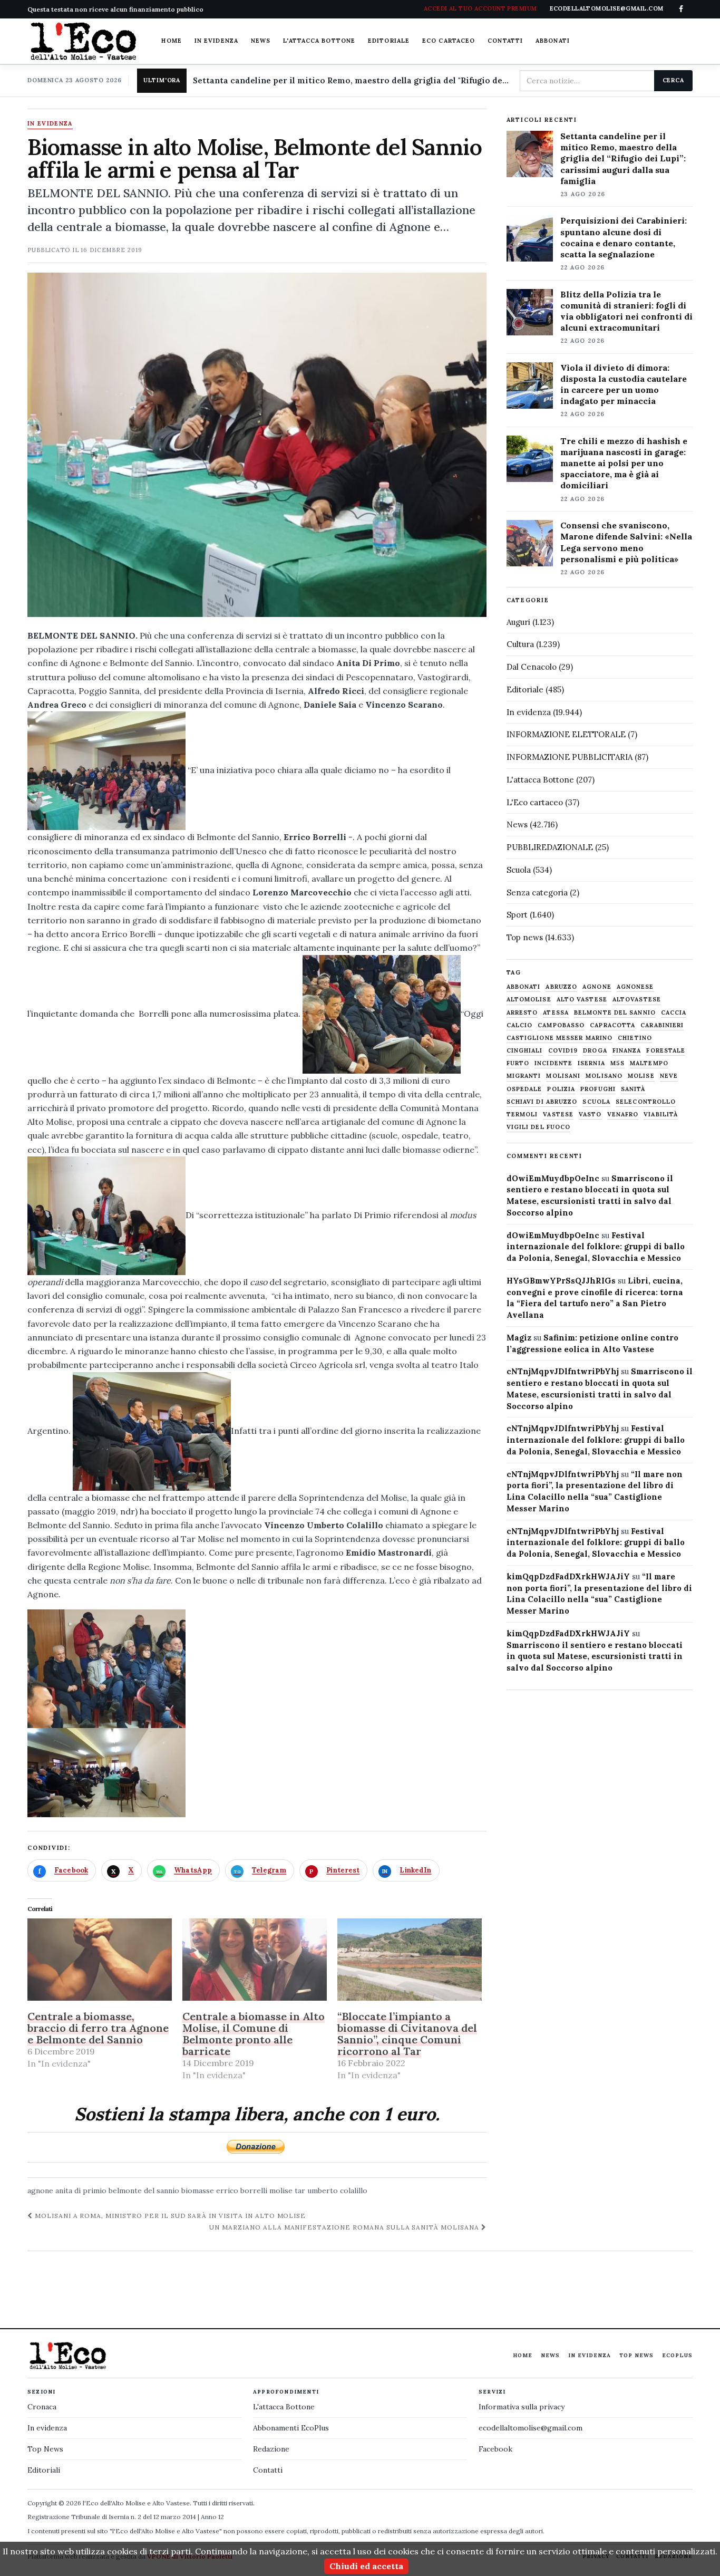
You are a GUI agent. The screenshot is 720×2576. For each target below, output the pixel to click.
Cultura (520, 644)
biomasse (198, 2191)
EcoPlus (677, 2355)
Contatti (505, 41)
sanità (633, 1089)
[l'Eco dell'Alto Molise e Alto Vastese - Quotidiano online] (83, 41)
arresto (522, 1013)
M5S (617, 1063)
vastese (558, 1115)
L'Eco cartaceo (535, 802)
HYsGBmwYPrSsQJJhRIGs (561, 1281)
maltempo (649, 1063)
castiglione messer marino (560, 1038)
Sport (517, 915)
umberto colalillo (337, 2191)
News (261, 41)
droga (595, 1051)
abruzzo (561, 987)
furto (518, 1063)
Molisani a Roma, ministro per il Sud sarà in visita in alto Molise (169, 2216)
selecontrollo (646, 1102)
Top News (636, 2355)
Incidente (553, 1063)
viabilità (661, 1115)
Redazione (271, 2449)
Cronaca (42, 2407)
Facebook (495, 2449)
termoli (522, 1115)
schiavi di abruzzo (542, 1102)
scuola (596, 1102)
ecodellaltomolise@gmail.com (531, 2428)
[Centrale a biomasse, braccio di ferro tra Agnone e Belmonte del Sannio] (100, 1960)
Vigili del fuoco (539, 1127)
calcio (520, 1025)
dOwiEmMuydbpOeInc (553, 1178)
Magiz (519, 1338)
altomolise (529, 1000)
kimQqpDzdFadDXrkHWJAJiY (568, 1576)
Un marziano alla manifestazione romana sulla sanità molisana (345, 2227)
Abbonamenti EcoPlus (291, 2428)
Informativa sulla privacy (522, 2407)
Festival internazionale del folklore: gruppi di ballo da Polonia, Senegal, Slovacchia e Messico (596, 1247)
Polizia (561, 1089)
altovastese (637, 1000)
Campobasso (561, 1025)
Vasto (590, 1115)
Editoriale (389, 41)
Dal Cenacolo (532, 667)
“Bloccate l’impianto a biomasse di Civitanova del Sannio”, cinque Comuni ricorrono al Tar (407, 2034)
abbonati (524, 987)
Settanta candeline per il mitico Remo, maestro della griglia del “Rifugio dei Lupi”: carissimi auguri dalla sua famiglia (623, 158)
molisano (604, 1076)
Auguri (518, 622)
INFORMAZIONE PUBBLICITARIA (570, 757)
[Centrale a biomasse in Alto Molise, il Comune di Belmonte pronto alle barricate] (255, 1960)
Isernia (591, 1063)
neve (669, 1076)
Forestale (666, 1051)
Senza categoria (537, 893)
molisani (563, 1076)
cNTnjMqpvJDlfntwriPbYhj (563, 1371)
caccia (674, 1013)
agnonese (635, 987)
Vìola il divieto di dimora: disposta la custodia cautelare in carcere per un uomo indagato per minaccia (624, 384)
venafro (623, 1115)
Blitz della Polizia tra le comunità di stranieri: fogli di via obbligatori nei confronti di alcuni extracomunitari (626, 311)
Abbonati (553, 41)
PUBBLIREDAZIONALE (550, 847)
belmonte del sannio (144, 2191)
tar (300, 2191)
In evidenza (216, 41)
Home (171, 41)
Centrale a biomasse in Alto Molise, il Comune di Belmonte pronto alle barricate (254, 2034)
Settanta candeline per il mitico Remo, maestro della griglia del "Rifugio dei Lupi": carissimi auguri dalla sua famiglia (352, 80)
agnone (40, 2191)
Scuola (519, 870)
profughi (598, 1089)
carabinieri (662, 1025)
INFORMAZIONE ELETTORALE (566, 734)
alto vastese (582, 1000)
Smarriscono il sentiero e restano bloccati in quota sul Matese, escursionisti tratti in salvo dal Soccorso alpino (595, 1657)
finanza (627, 1051)
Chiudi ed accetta (366, 2566)
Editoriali (44, 2470)
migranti (524, 1076)
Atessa (556, 1013)
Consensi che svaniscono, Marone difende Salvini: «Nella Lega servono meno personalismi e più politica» (626, 542)
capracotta (612, 1025)
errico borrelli (242, 2191)
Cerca (673, 80)
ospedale (524, 1089)
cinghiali (525, 1051)
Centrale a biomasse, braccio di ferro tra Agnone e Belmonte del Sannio (98, 2028)
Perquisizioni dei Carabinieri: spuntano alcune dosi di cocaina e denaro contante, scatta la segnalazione (624, 237)
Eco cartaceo (449, 41)
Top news (525, 937)
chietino (635, 1038)
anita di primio (81, 2191)
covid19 (563, 1051)
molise (281, 2191)
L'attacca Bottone (319, 41)
